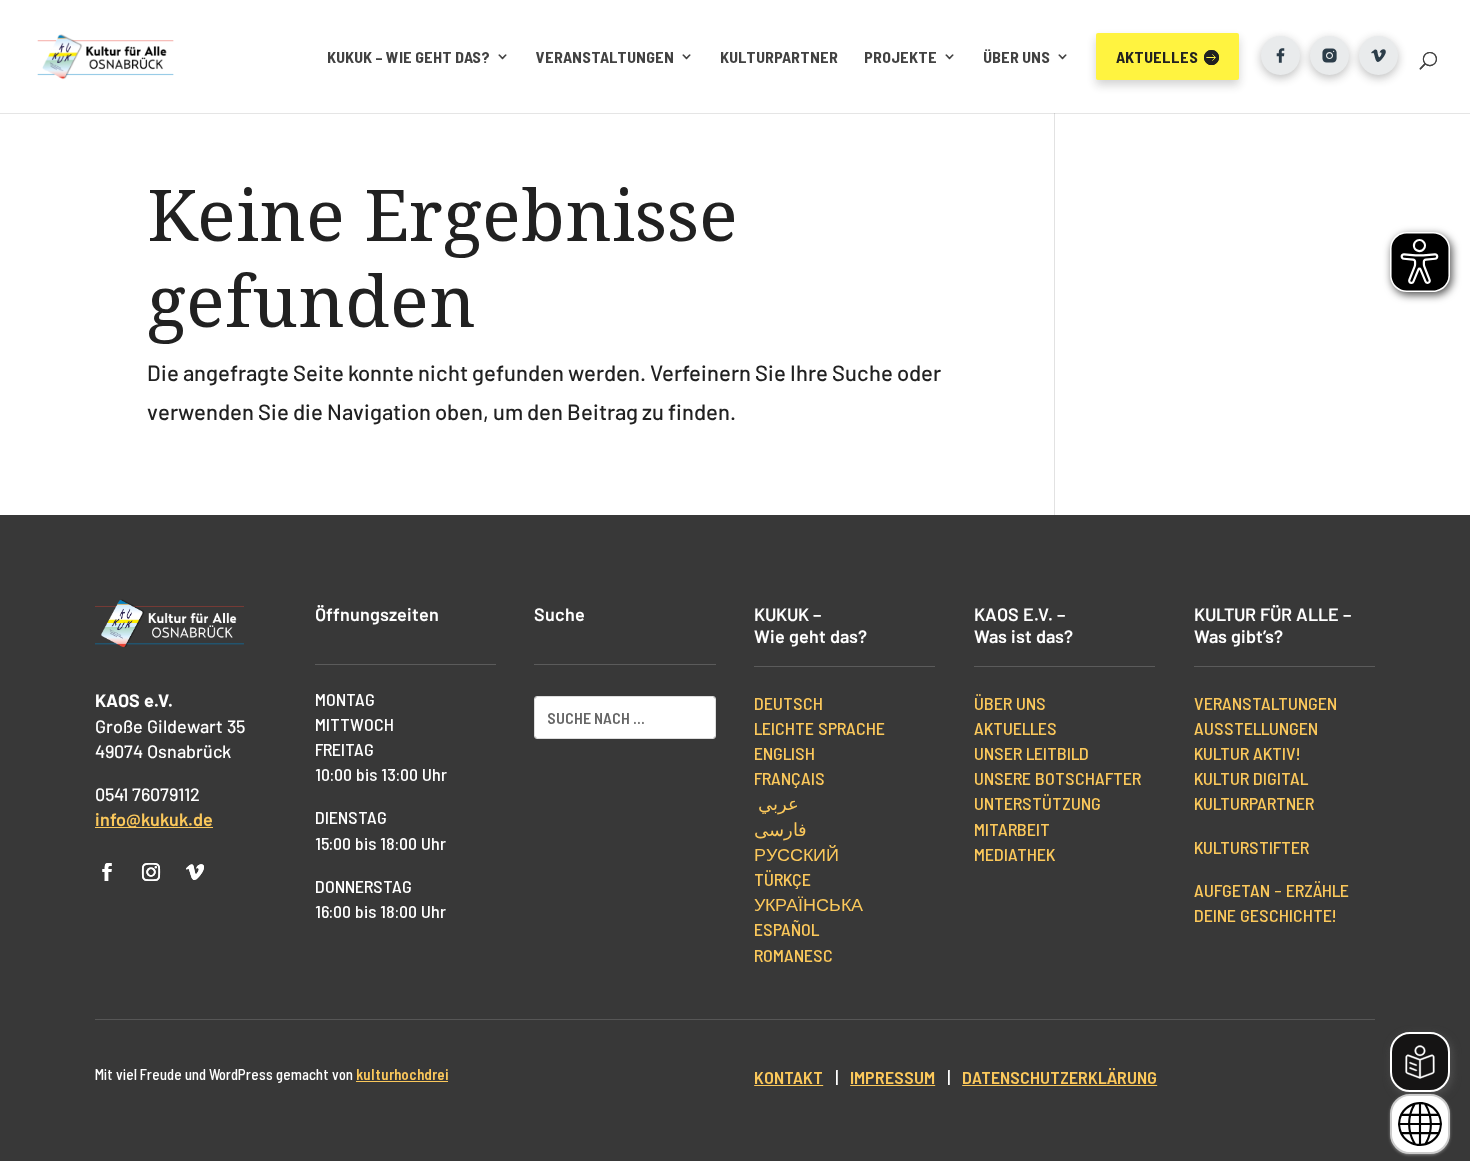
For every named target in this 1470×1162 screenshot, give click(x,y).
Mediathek (1014, 854)
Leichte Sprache (819, 728)
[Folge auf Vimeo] (195, 872)
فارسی (780, 829)
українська (808, 904)
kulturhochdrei (402, 1074)
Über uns (1016, 56)
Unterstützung (1037, 803)
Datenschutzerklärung (1059, 1077)
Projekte (900, 56)
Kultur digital (1251, 778)
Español (786, 929)
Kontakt (788, 1077)
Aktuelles (1015, 728)
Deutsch (788, 703)
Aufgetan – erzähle (1271, 890)
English (784, 753)
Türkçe (782, 879)
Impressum (892, 1077)
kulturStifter (1251, 847)
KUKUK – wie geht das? (408, 56)
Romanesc (793, 955)
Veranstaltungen (605, 56)
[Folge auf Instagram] (151, 872)
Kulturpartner (779, 56)
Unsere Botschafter (1057, 778)
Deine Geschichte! (1265, 915)
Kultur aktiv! (1247, 753)
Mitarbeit (1012, 829)
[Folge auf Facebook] (107, 872)
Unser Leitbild (1031, 753)
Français (789, 778)
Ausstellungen (1256, 728)
